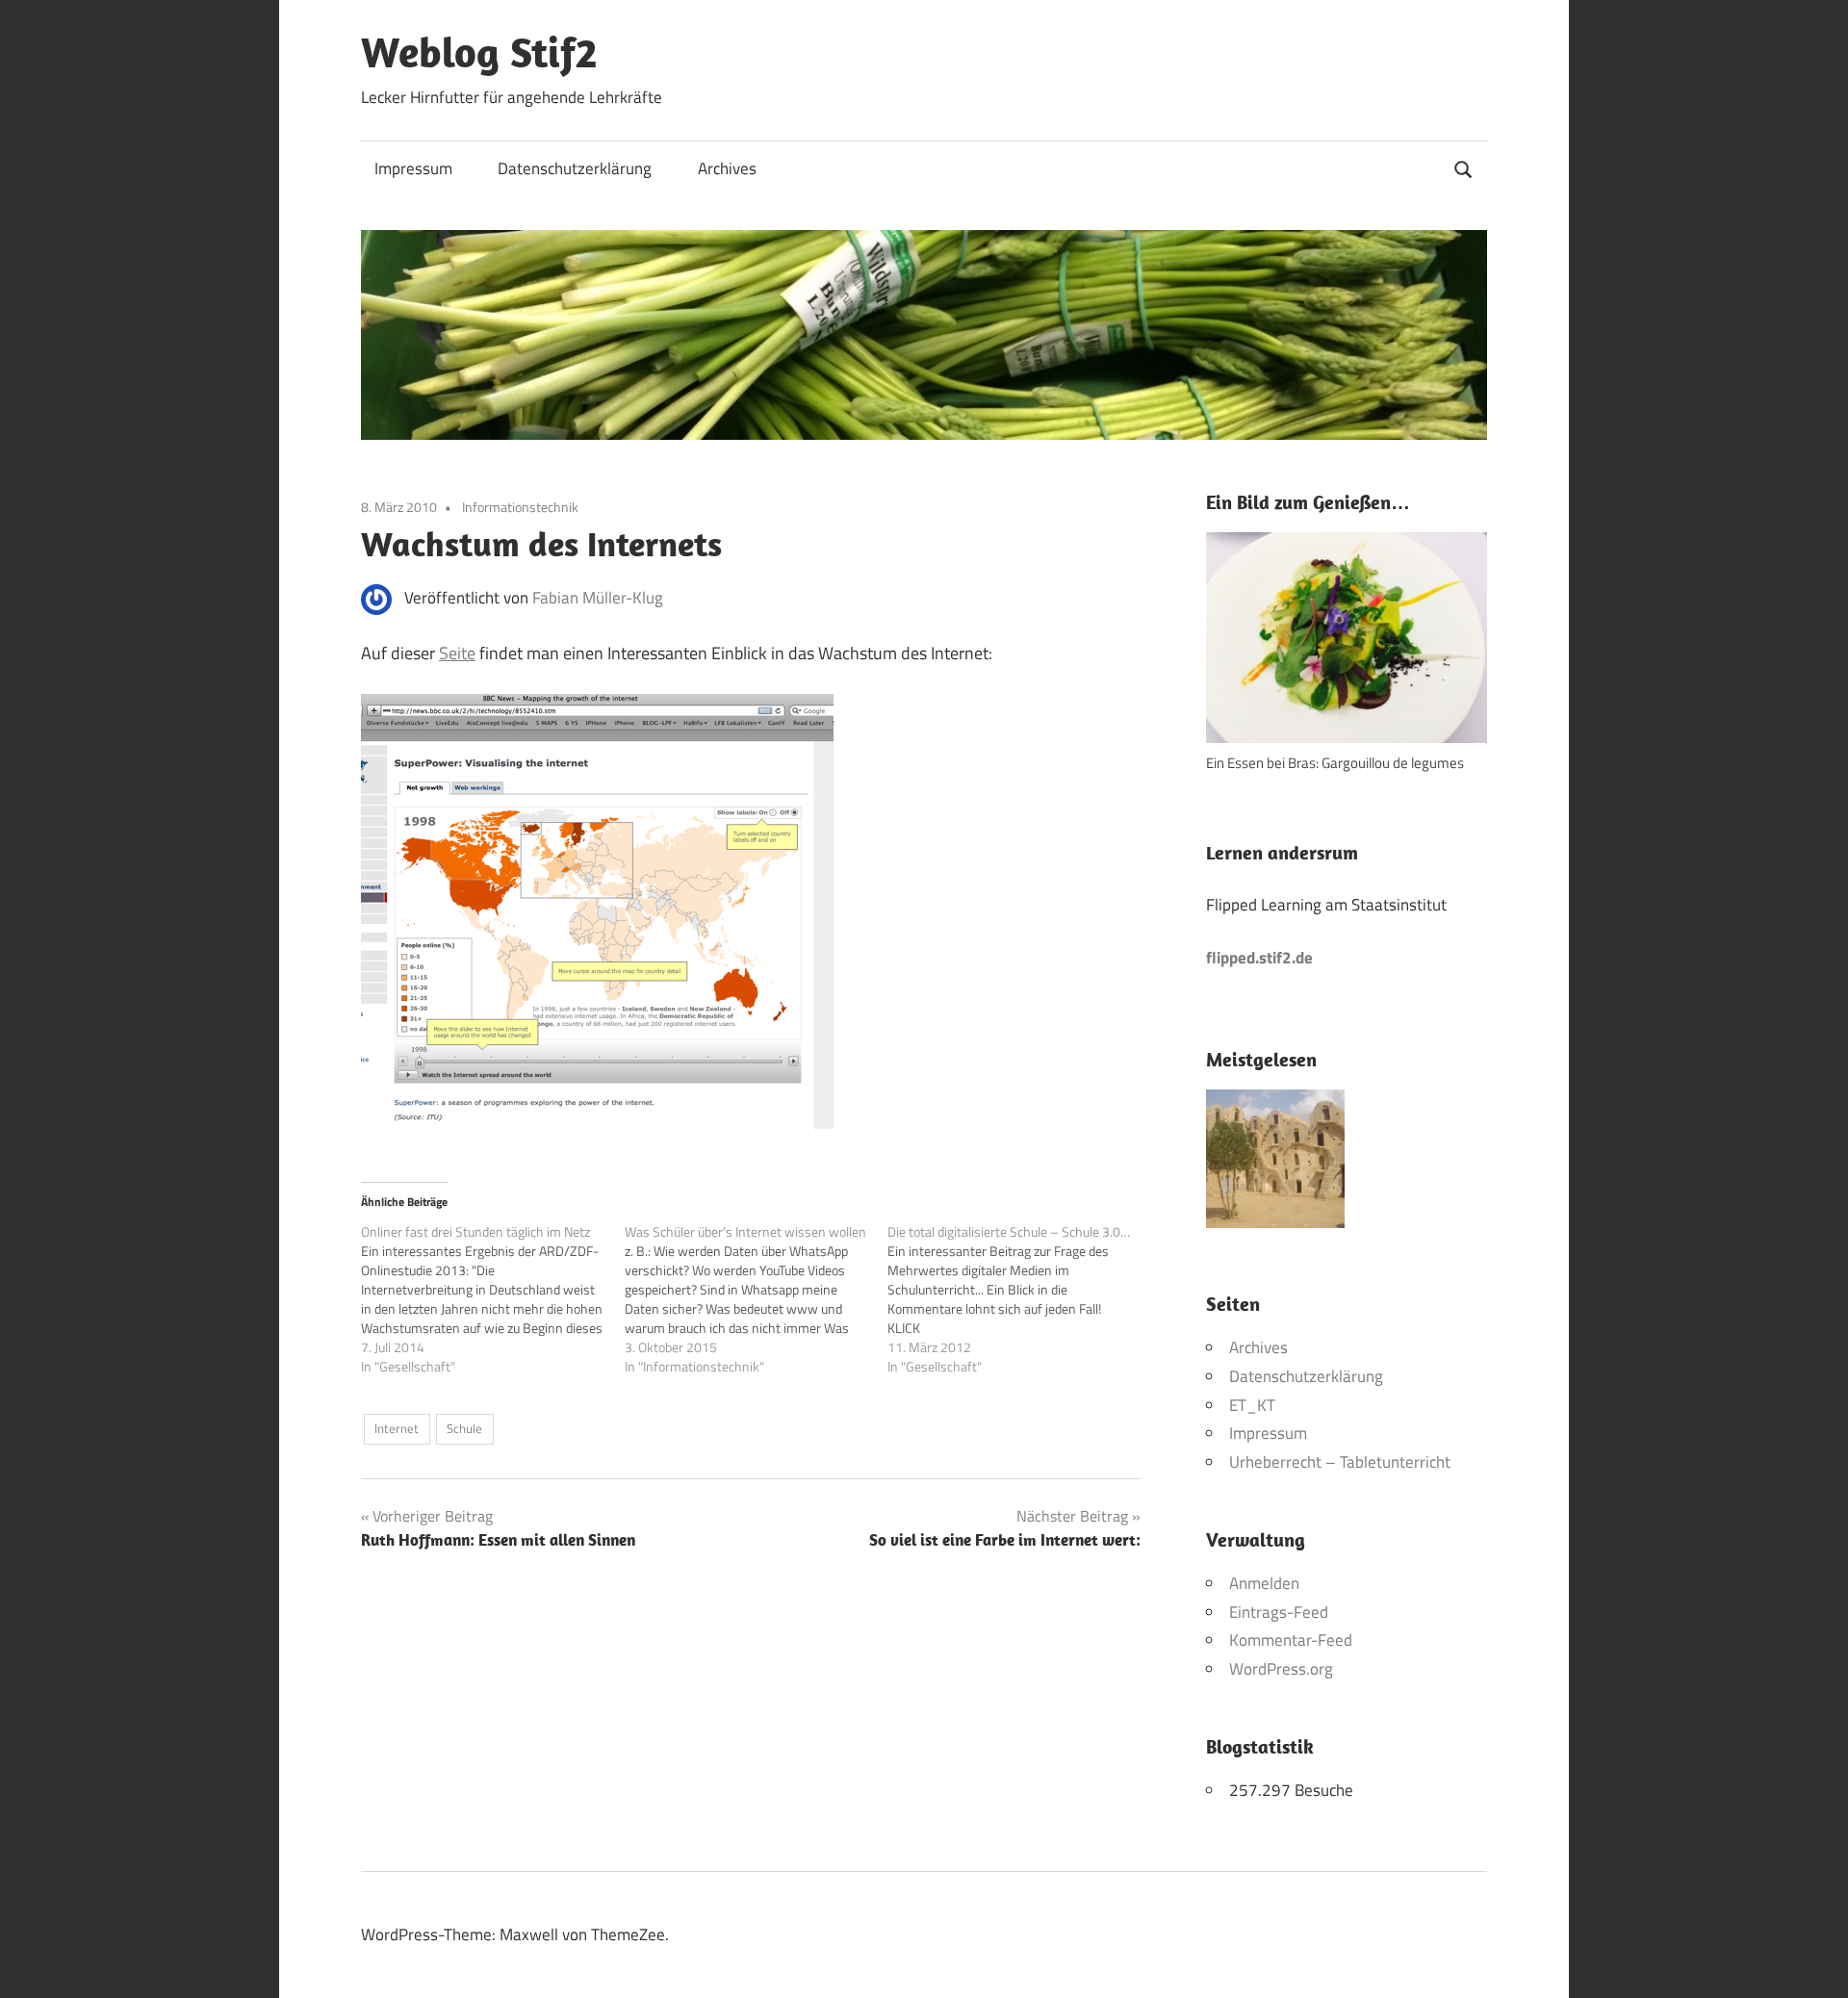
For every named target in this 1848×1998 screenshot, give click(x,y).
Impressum (413, 168)
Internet (397, 1428)
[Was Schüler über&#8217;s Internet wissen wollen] (757, 1299)
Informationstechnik (520, 507)
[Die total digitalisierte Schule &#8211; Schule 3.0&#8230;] (1019, 1299)
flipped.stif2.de (1259, 958)
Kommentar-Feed (1291, 1640)
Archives (727, 168)
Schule (464, 1428)
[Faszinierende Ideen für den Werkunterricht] (1275, 1164)
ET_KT (1252, 1405)
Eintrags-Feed (1279, 1612)
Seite (457, 653)
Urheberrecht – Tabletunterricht (1340, 1462)
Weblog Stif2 (479, 52)
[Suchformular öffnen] (1464, 167)
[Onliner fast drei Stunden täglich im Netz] (493, 1299)
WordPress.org (1281, 1669)
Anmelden (1264, 1583)
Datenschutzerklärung (575, 168)
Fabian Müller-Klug (598, 598)
